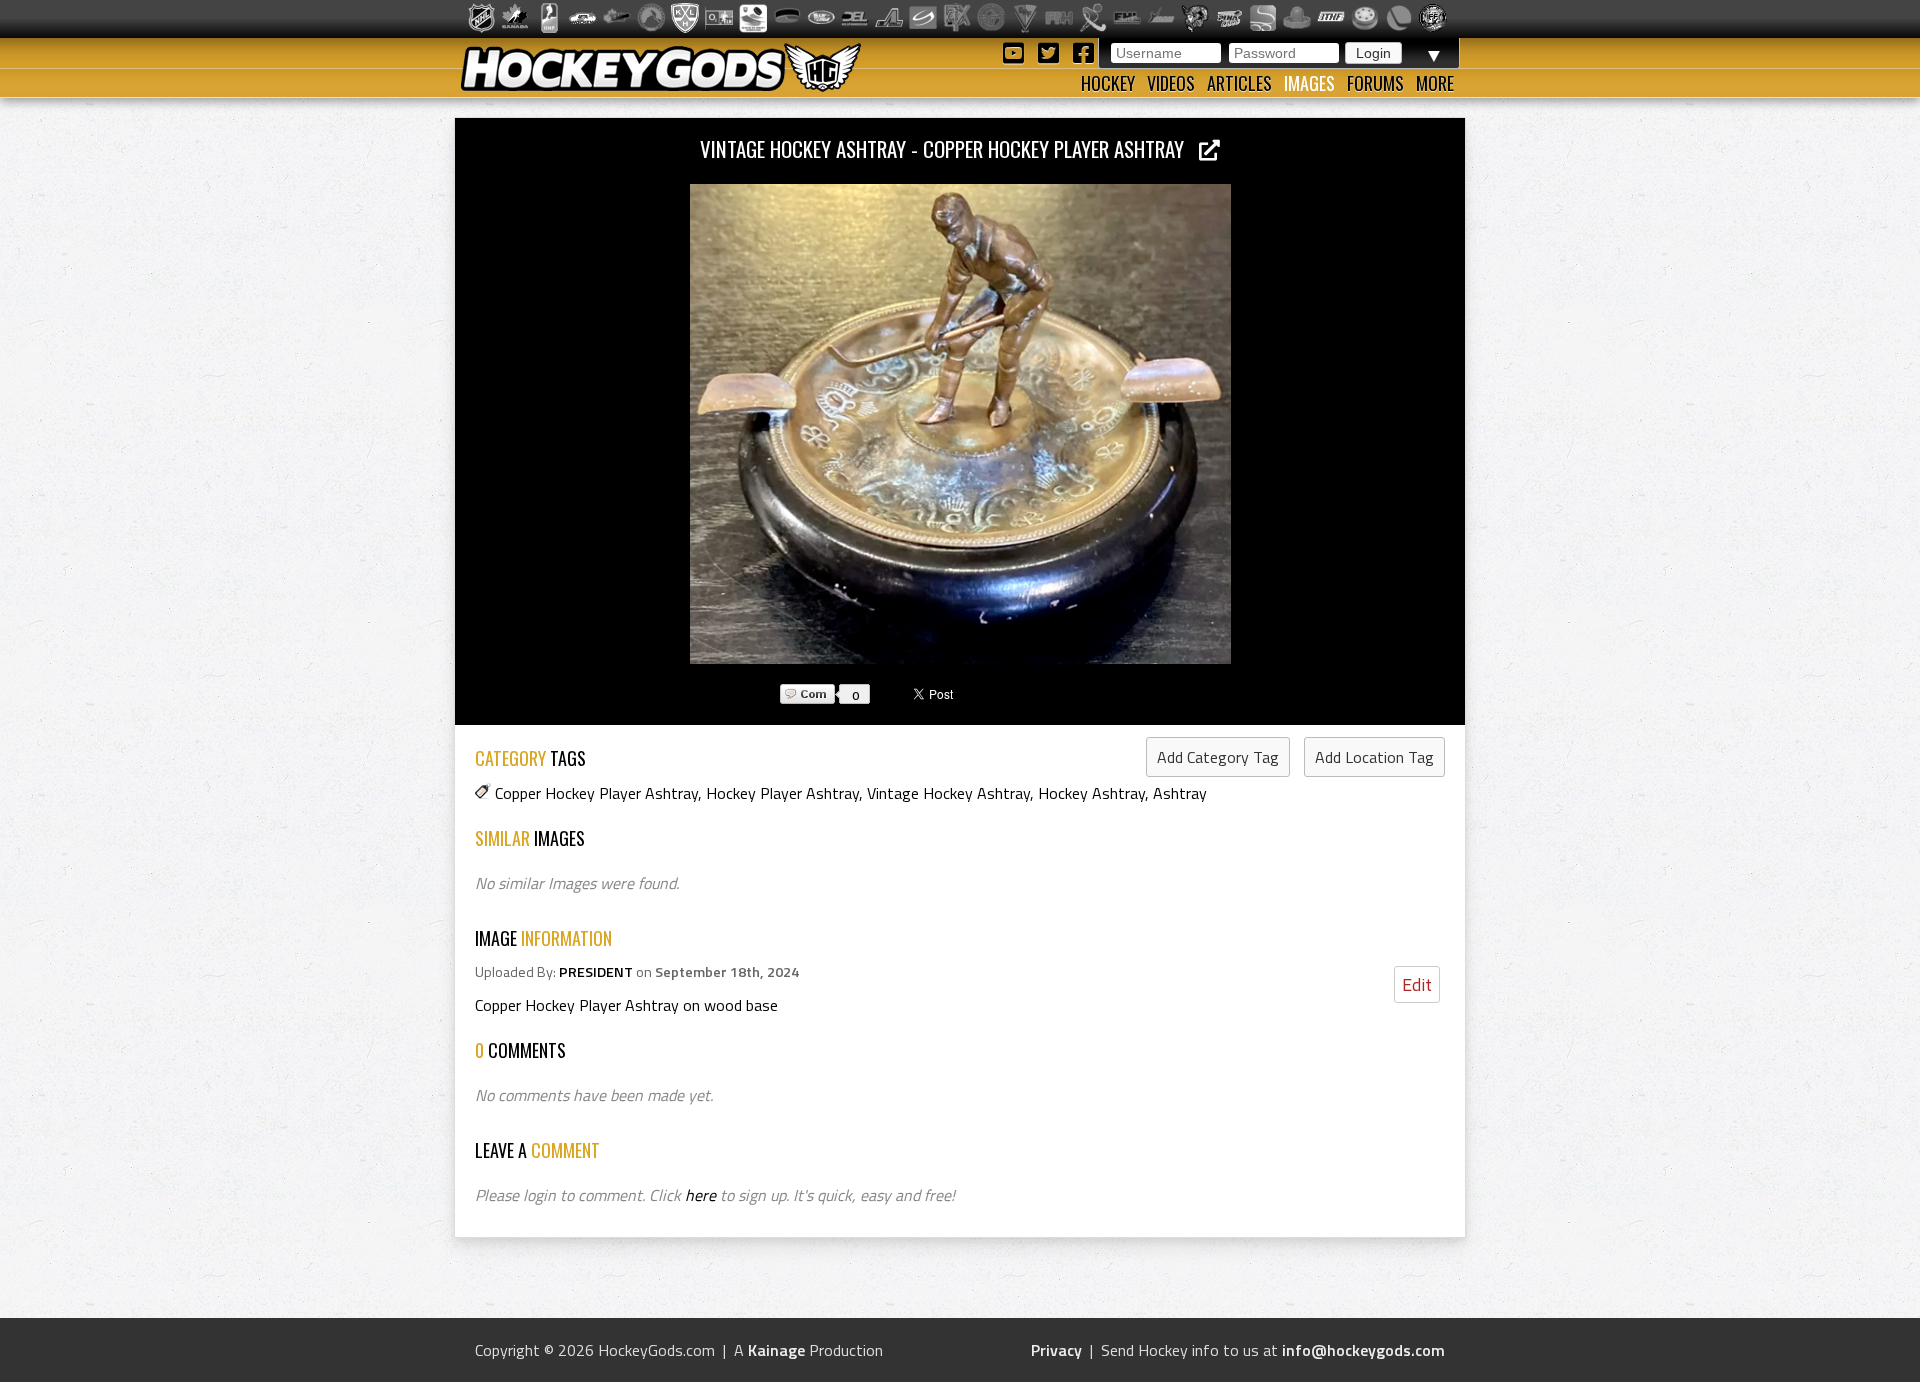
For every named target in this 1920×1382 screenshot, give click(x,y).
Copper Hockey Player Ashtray (596, 793)
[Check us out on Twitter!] (1051, 51)
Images (1309, 83)
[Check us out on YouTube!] (1016, 51)
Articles (1239, 83)
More (1435, 83)
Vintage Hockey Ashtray (948, 793)
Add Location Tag (1374, 757)
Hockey (1108, 83)
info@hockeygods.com (1363, 1350)
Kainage (776, 1350)
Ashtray (1180, 793)
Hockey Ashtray (1091, 793)
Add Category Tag (1218, 757)
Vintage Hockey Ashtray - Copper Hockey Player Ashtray (949, 148)
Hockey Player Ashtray (782, 793)
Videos (1171, 83)
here (700, 1195)
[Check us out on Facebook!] (1083, 51)
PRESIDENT (596, 972)
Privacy (1056, 1350)
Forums (1375, 83)
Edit (1417, 984)
